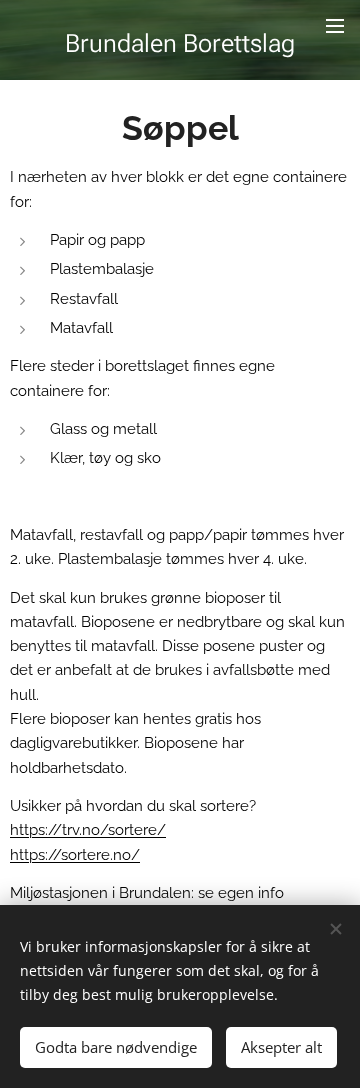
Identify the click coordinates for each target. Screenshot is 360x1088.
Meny (335, 25)
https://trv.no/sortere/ (88, 830)
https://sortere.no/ (75, 855)
